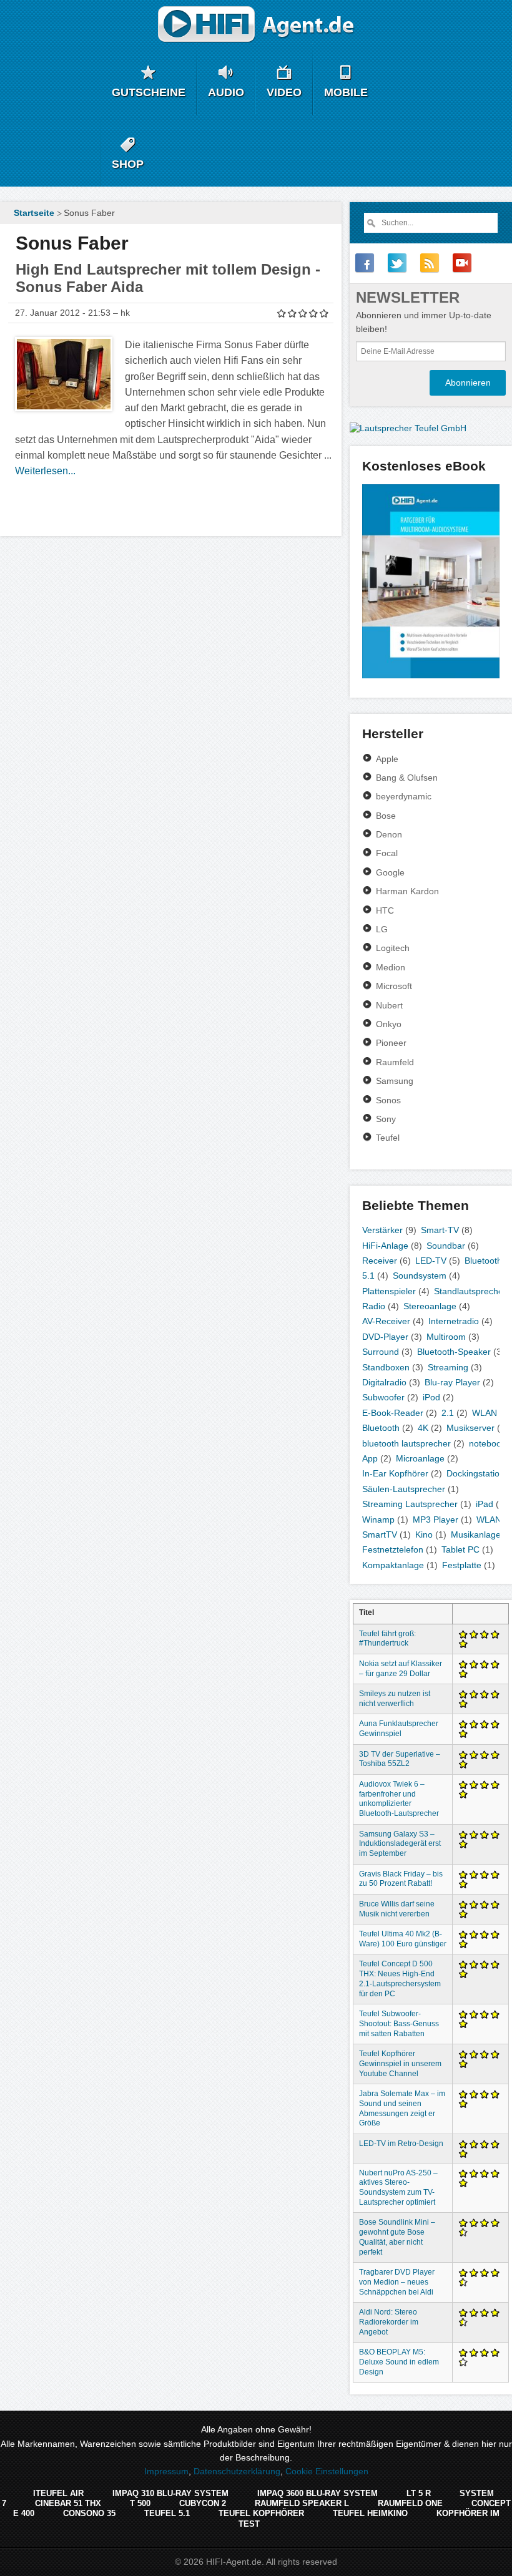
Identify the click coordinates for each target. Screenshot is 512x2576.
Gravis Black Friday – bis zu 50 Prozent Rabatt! (401, 1879)
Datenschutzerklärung (237, 2471)
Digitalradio (384, 1382)
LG (382, 929)
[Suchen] (371, 223)
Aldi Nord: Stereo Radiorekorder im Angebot (389, 2322)
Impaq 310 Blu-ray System (170, 2493)
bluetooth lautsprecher (406, 1443)
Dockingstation (475, 1473)
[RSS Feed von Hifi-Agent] (430, 263)
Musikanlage (476, 1534)
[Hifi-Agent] (256, 25)
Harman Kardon (407, 891)
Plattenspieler (389, 1291)
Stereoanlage (430, 1306)
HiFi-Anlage (385, 1246)
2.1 (448, 1413)
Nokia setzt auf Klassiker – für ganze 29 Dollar (401, 1669)
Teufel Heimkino (370, 2513)
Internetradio (454, 1321)
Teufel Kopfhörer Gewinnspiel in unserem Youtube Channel (400, 2064)
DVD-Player (385, 1337)
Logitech (393, 948)
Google (390, 872)
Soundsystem (420, 1276)
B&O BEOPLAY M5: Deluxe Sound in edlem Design (399, 2362)
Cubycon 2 (203, 2503)
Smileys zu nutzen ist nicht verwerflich (395, 1699)
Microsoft (394, 986)
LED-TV (431, 1261)
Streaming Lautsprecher (410, 1504)
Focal (387, 853)
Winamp (378, 1520)
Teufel (388, 1138)
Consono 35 (89, 2513)
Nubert (389, 1005)
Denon (389, 834)
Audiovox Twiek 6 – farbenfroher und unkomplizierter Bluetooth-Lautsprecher (399, 1799)
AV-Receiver (386, 1321)
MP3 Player (436, 1520)
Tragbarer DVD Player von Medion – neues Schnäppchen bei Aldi (397, 2282)
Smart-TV (440, 1230)
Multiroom (446, 1337)
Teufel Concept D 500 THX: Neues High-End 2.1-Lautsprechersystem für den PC (400, 1978)
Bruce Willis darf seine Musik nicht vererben (397, 1909)
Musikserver (470, 1428)
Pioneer (391, 1043)
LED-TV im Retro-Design (401, 2144)
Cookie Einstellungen (327, 2471)
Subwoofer (383, 1397)
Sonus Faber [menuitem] (89, 213)
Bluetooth (483, 1261)
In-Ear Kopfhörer (395, 1473)
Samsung (395, 1081)
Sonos (388, 1100)
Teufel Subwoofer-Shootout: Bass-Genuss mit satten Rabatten (399, 2024)
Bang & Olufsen (407, 778)
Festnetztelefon (393, 1549)
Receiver (380, 1261)
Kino (424, 1534)
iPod (431, 1397)
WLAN (485, 1413)
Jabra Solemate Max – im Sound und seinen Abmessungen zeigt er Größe (402, 2108)
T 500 (140, 2503)
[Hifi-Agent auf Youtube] (462, 263)
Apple (387, 759)
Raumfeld (395, 1062)
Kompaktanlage (393, 1565)
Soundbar (446, 1246)
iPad (485, 1504)
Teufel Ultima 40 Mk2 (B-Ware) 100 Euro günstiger (403, 1939)
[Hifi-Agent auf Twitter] (397, 263)
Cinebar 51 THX (68, 2503)
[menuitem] (32, 213)
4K (423, 1428)
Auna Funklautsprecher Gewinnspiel (399, 1729)
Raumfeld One (410, 2503)
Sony (386, 1119)
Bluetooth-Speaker (454, 1352)
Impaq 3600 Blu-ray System (318, 2493)
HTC (385, 910)
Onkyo (389, 1024)
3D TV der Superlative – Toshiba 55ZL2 (400, 1759)
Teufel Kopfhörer (261, 2513)
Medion (391, 967)
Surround (381, 1352)
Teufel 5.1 (167, 2513)
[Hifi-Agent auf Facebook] (365, 263)
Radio (374, 1306)
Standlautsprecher (470, 1291)
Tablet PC (460, 1549)
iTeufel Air (58, 2493)
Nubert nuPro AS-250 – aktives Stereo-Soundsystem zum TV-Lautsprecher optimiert (398, 2188)
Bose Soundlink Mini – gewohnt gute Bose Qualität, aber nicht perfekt (397, 2237)
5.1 (368, 1276)
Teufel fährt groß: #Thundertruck (387, 1639)
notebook (487, 1443)
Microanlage (420, 1458)
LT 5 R (419, 2493)
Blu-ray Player (452, 1382)
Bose (386, 816)
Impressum (166, 2471)
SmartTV (380, 1534)
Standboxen (386, 1367)
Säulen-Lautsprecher (404, 1489)
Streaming (448, 1367)
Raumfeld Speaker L (302, 2503)
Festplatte (462, 1565)
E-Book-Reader (393, 1413)
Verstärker (382, 1230)
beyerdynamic (404, 796)
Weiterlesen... (45, 471)
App (370, 1458)
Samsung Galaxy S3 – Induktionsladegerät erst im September (400, 1844)
